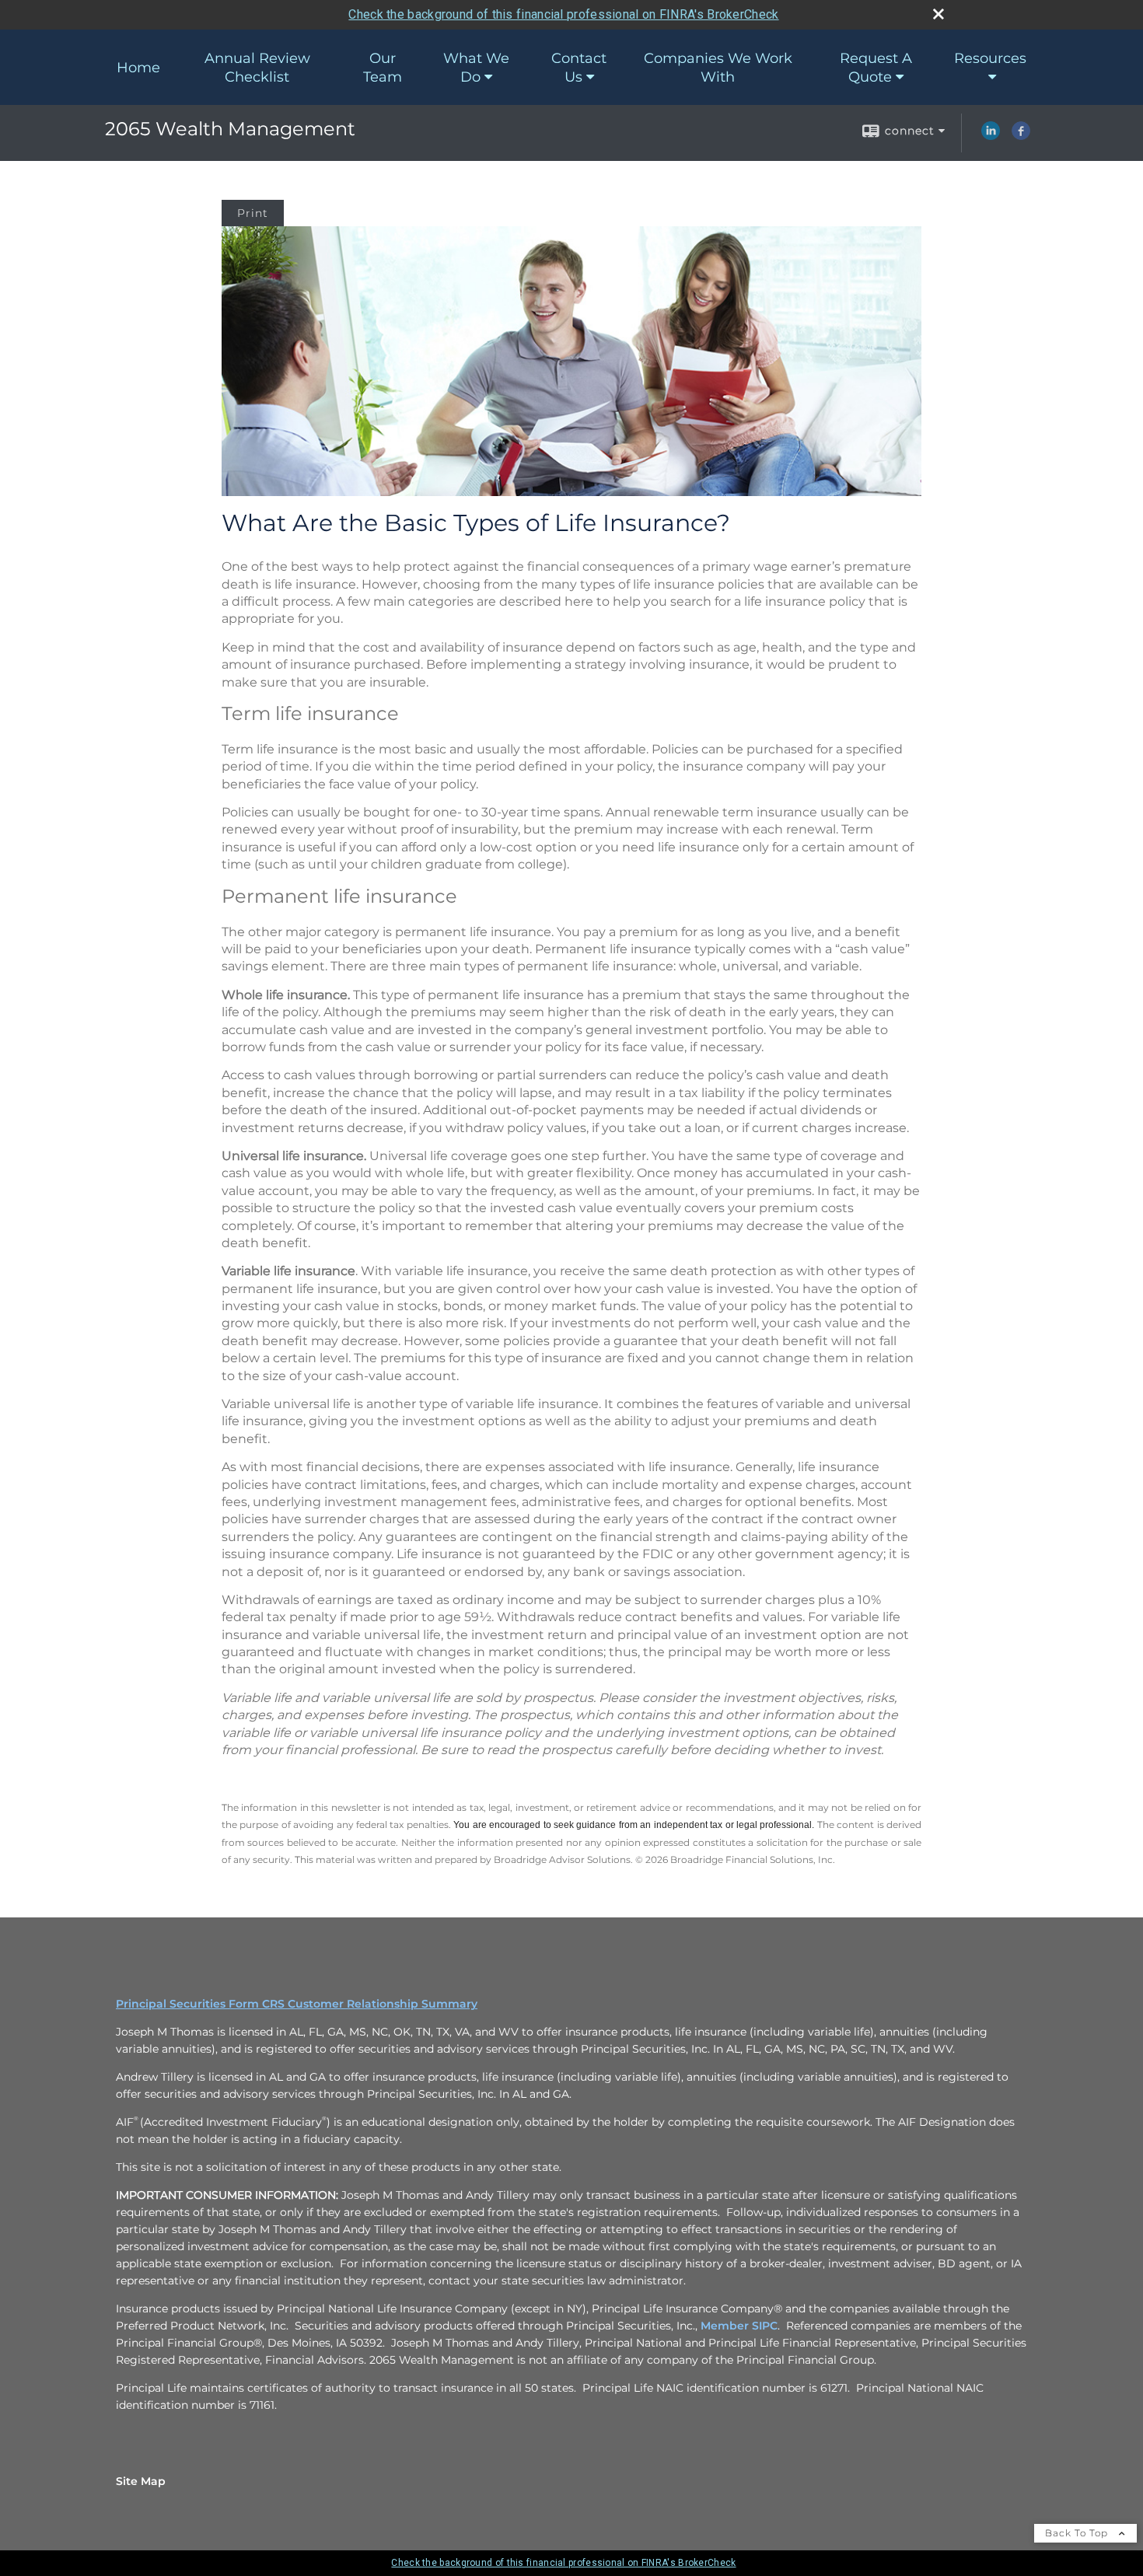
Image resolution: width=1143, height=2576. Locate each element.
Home (138, 68)
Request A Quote (876, 68)
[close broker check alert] (939, 14)
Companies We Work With (718, 68)
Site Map (141, 2481)
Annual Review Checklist (257, 68)
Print (253, 213)
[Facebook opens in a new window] (1021, 136)
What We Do (476, 68)
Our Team (383, 68)
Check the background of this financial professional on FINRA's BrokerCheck (563, 14)
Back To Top (1078, 2533)
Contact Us (579, 68)
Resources (990, 58)
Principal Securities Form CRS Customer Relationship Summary (297, 2004)
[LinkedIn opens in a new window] (991, 136)
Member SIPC (739, 2326)
